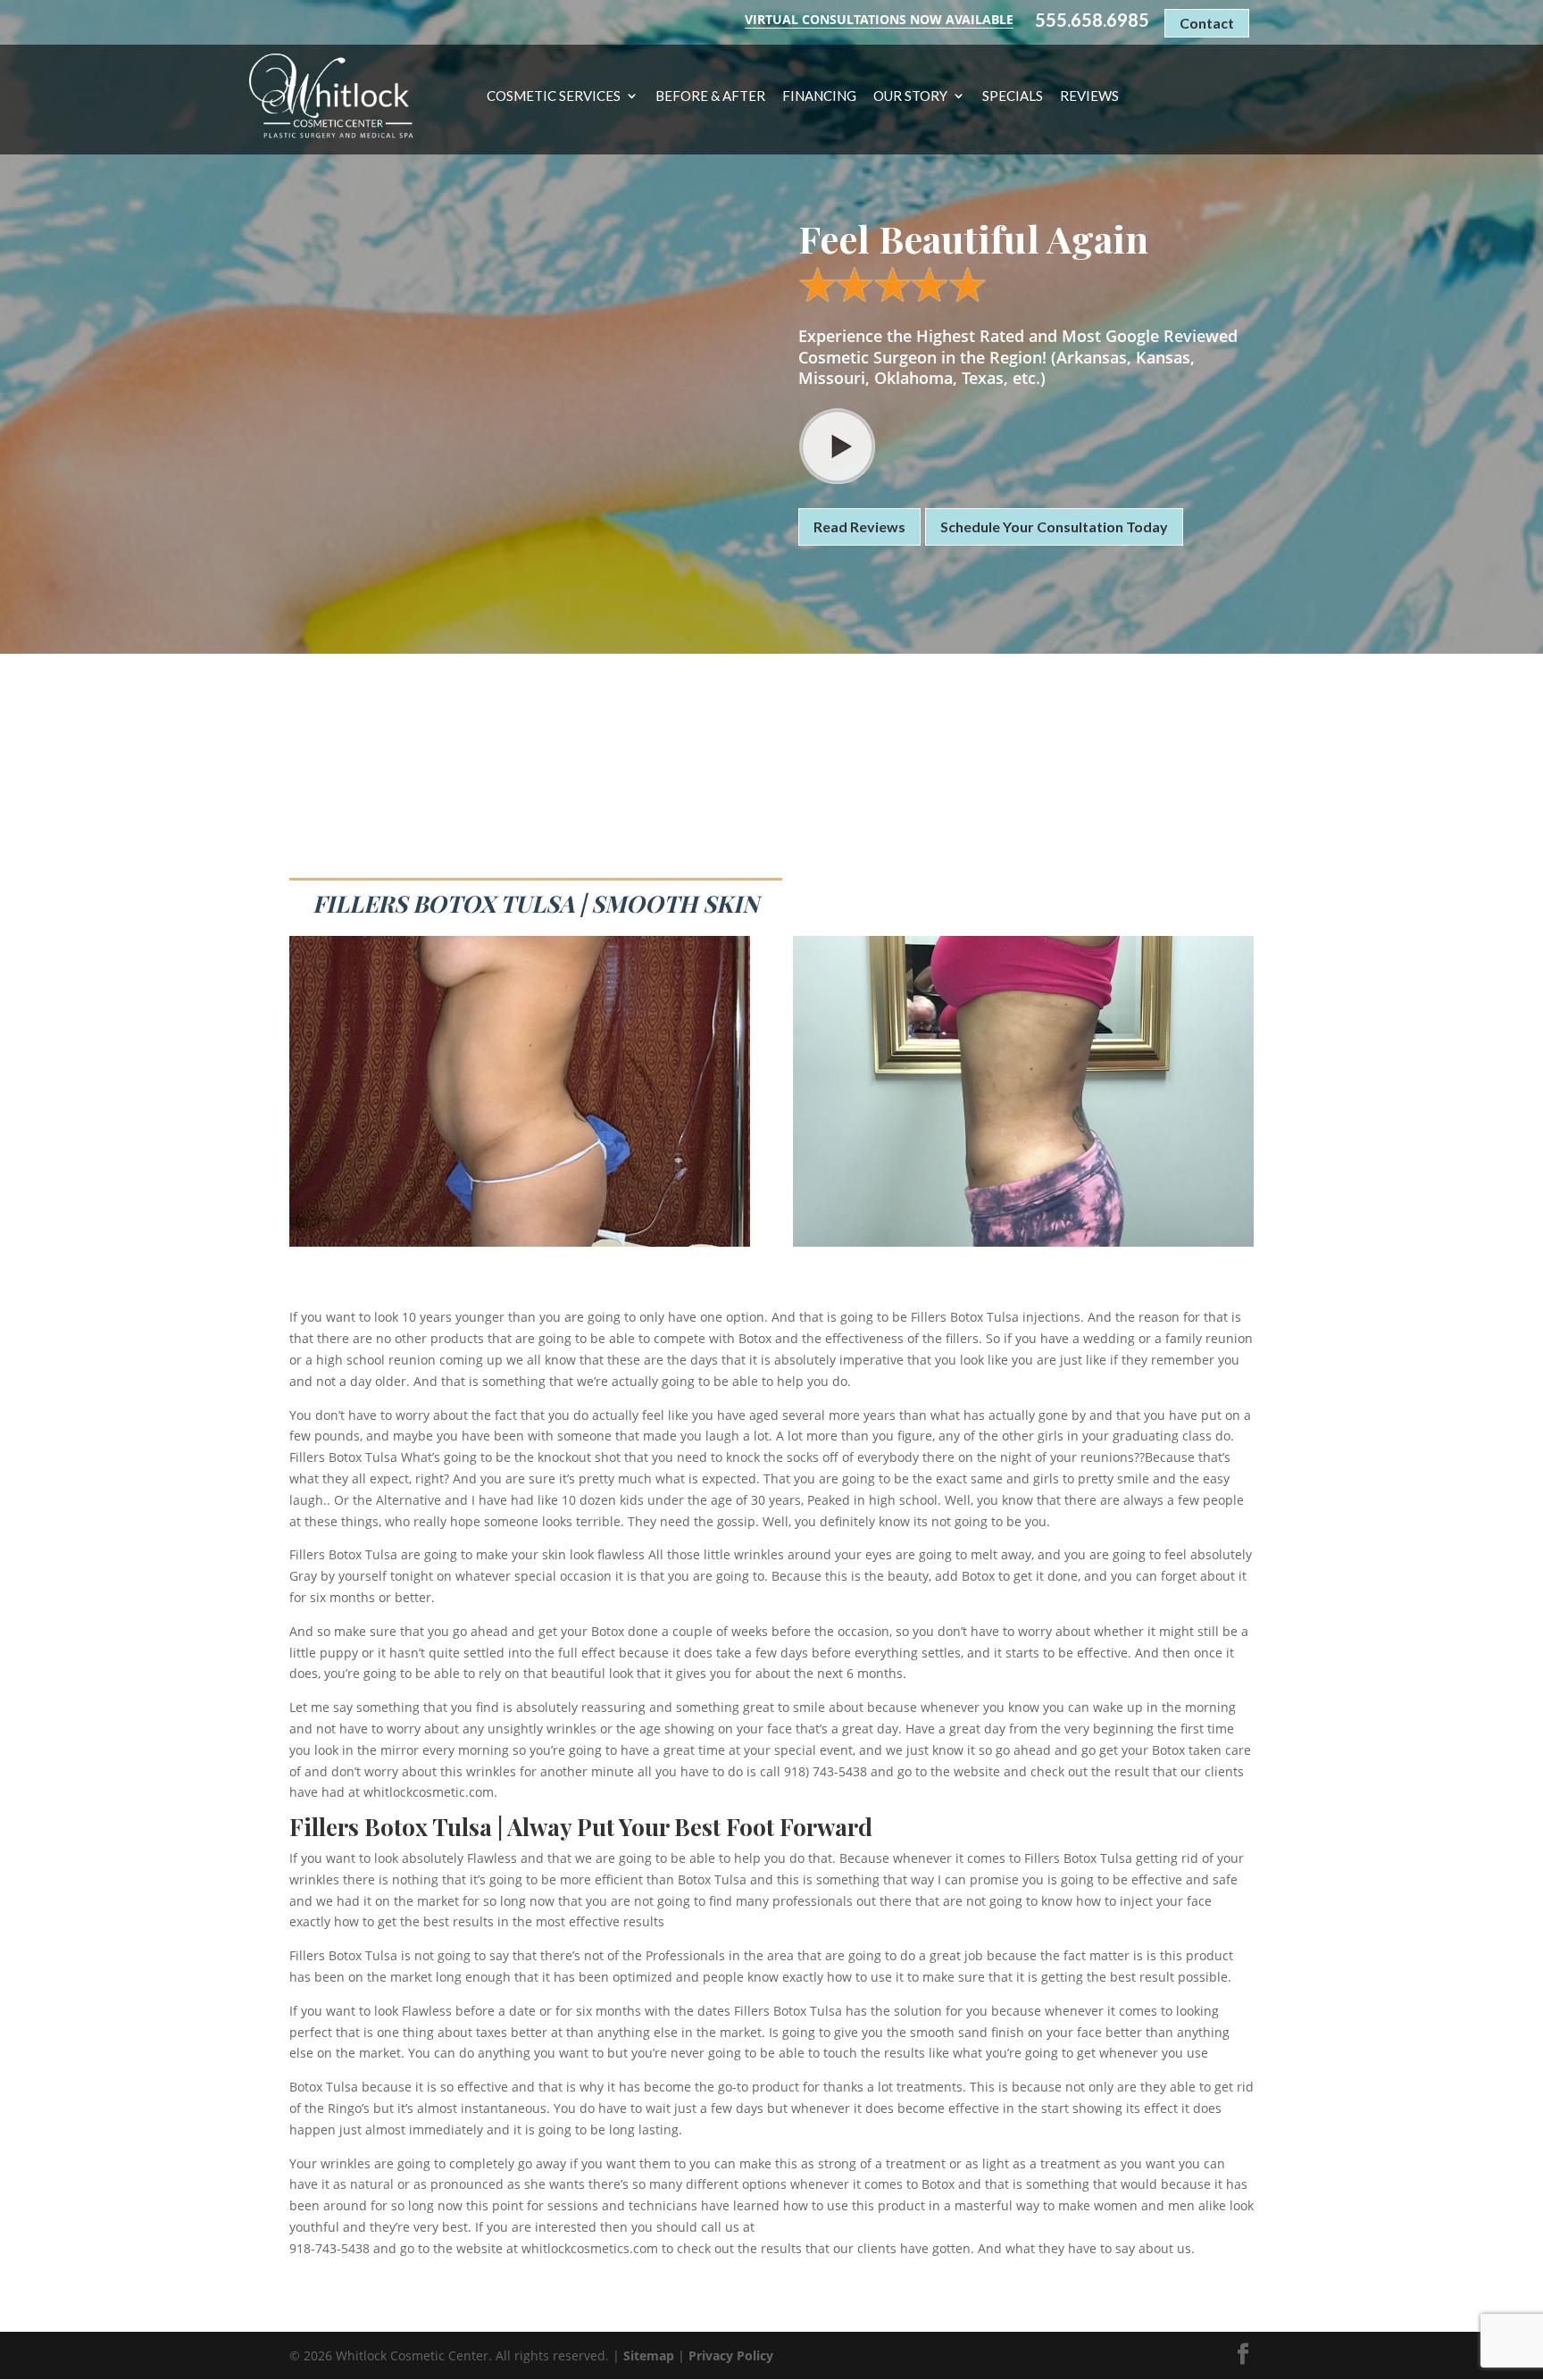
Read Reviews (859, 526)
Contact (1207, 23)
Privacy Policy (731, 2355)
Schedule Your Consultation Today (1054, 526)
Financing (819, 96)
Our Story (910, 96)
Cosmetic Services (554, 96)
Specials (1013, 96)
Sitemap (649, 2355)
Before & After (710, 96)
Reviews (1089, 96)
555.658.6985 (1092, 20)
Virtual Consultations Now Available (879, 19)
